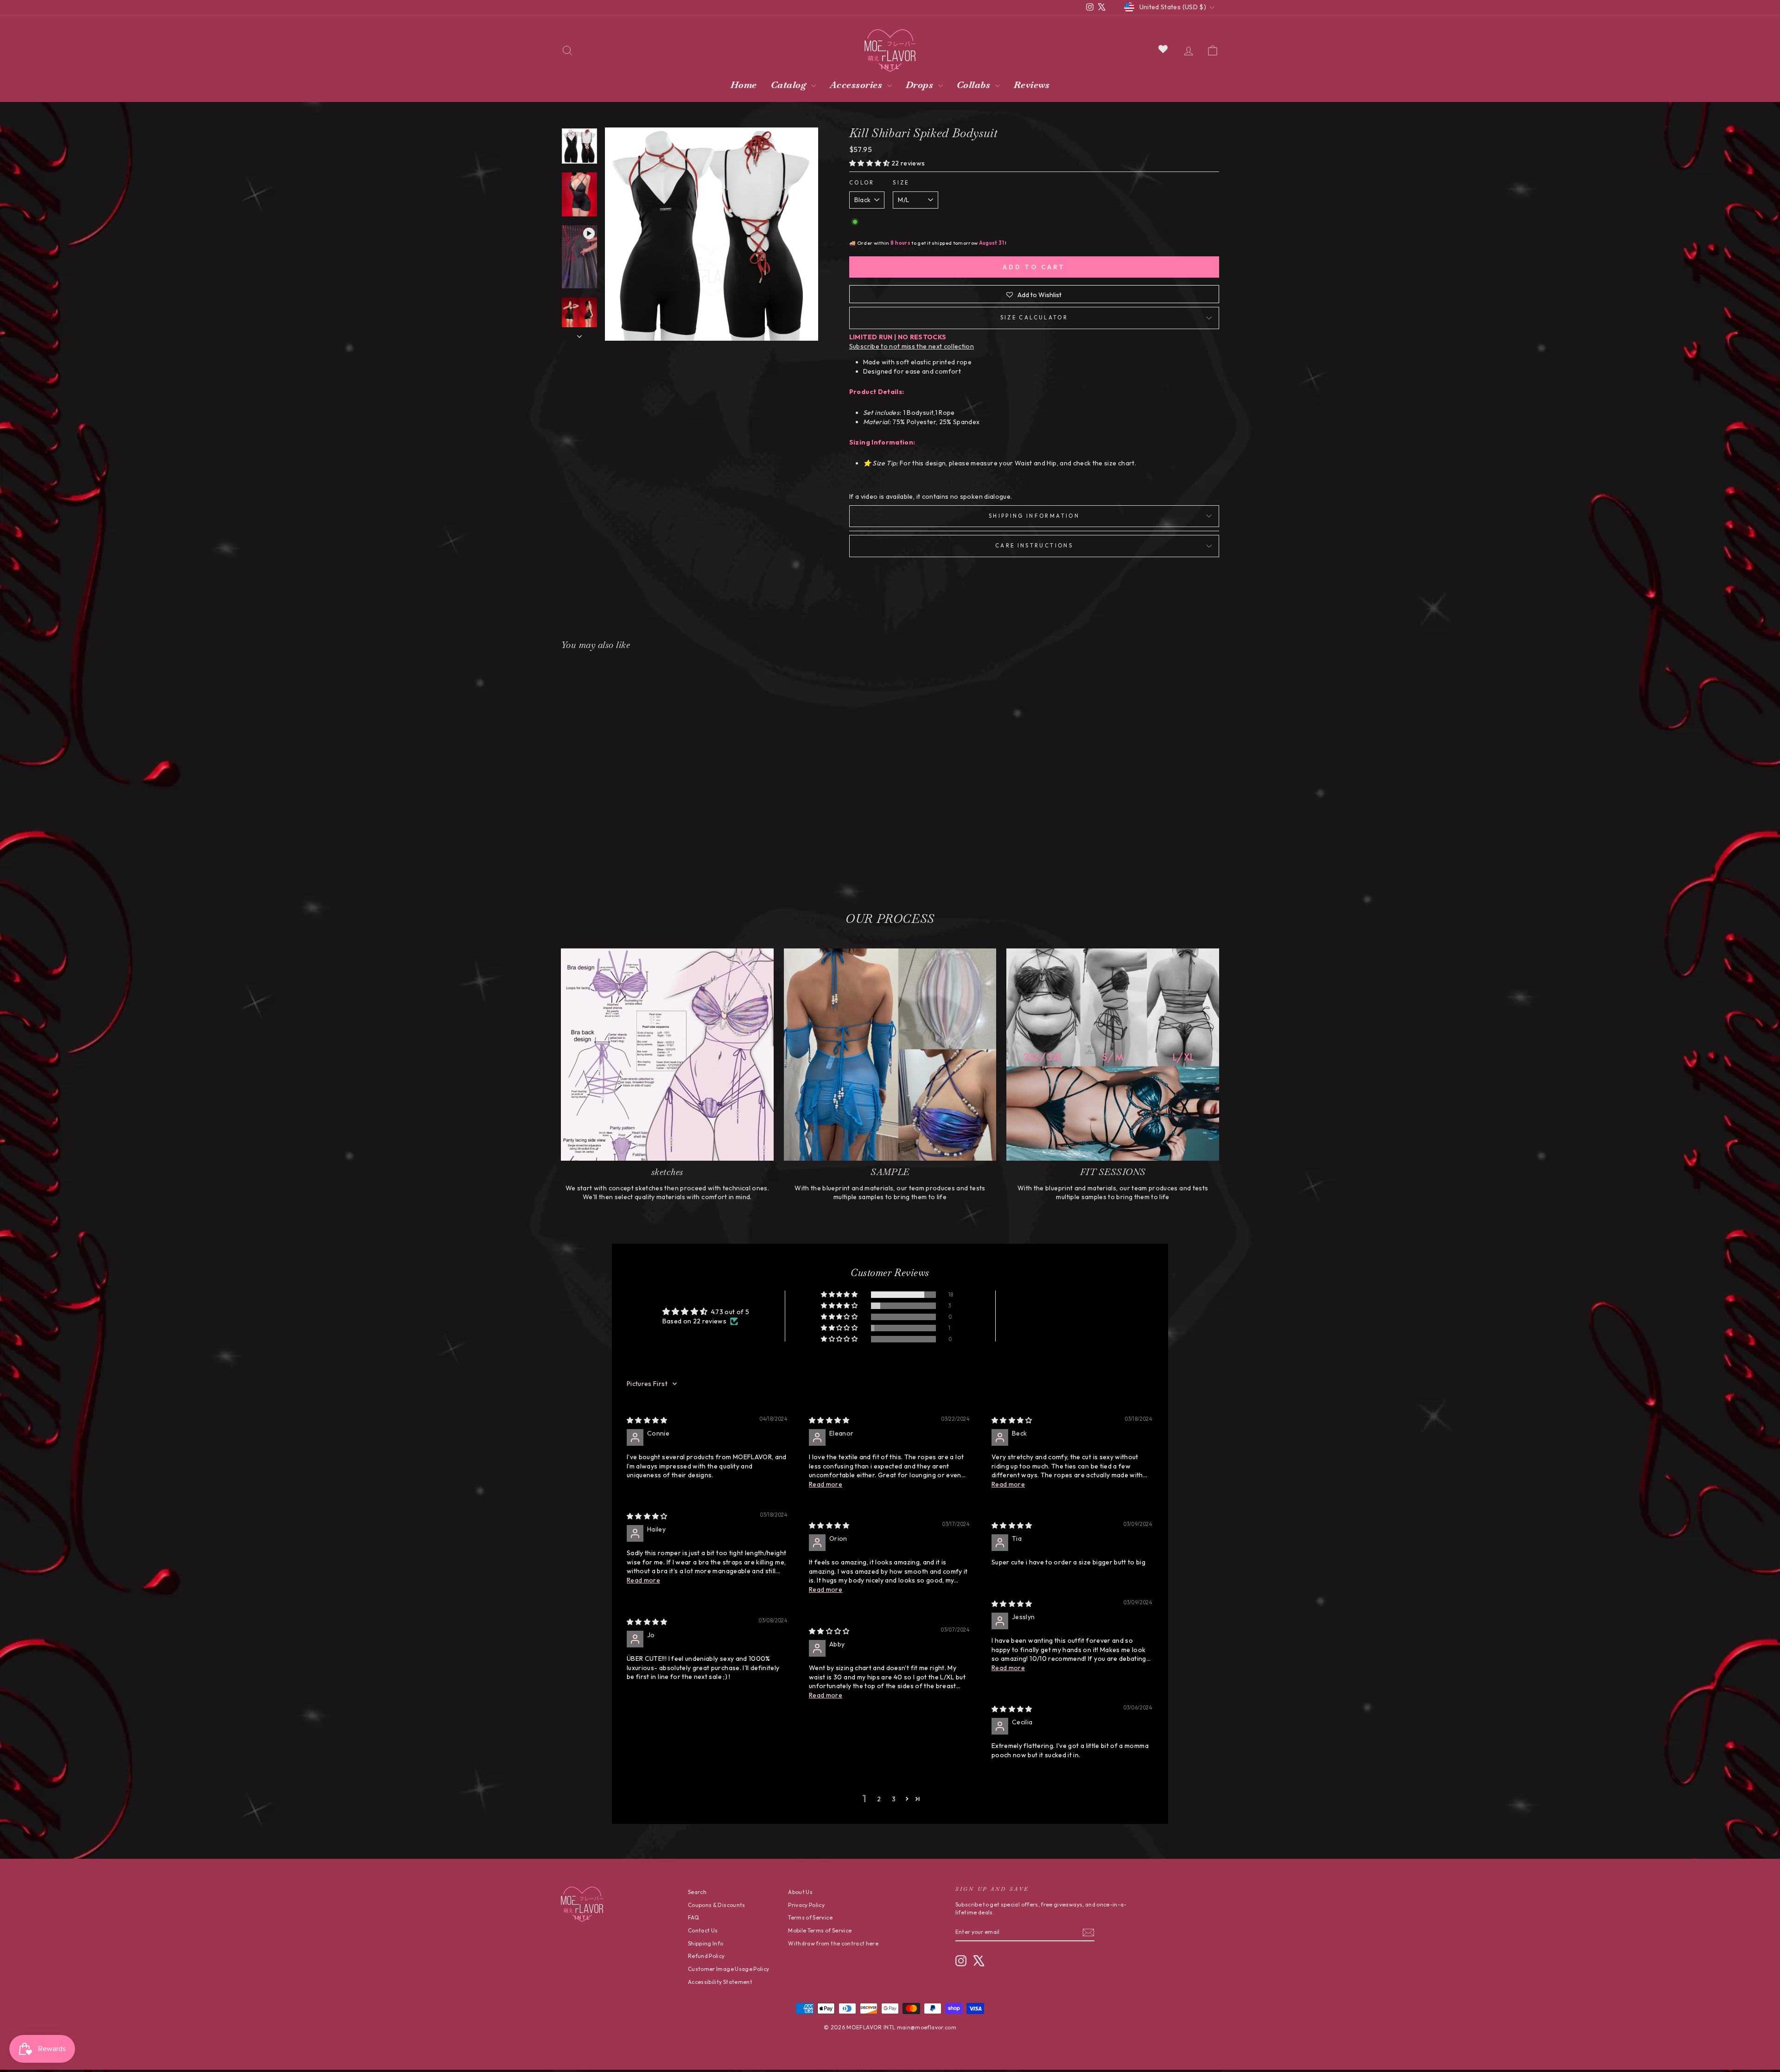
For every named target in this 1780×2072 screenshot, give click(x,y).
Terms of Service (810, 1917)
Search (697, 1892)
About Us (800, 1892)
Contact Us (703, 1930)
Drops (921, 85)
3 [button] (894, 1799)
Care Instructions (1034, 546)
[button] (870, 163)
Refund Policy (706, 1956)
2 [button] (879, 1799)
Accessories (857, 85)
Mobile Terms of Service (820, 1930)
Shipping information (1034, 516)
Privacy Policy (806, 1905)
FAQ (693, 1917)
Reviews (1032, 85)
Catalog (790, 85)
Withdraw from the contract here (833, 1943)
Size (901, 183)
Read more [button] (826, 1484)
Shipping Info (706, 1943)
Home (744, 85)
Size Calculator (1034, 318)
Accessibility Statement (720, 1982)
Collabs (975, 85)
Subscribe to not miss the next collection (912, 346)
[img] (647, 1420)
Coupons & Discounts (717, 1905)
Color (862, 183)
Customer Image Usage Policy (728, 1969)
